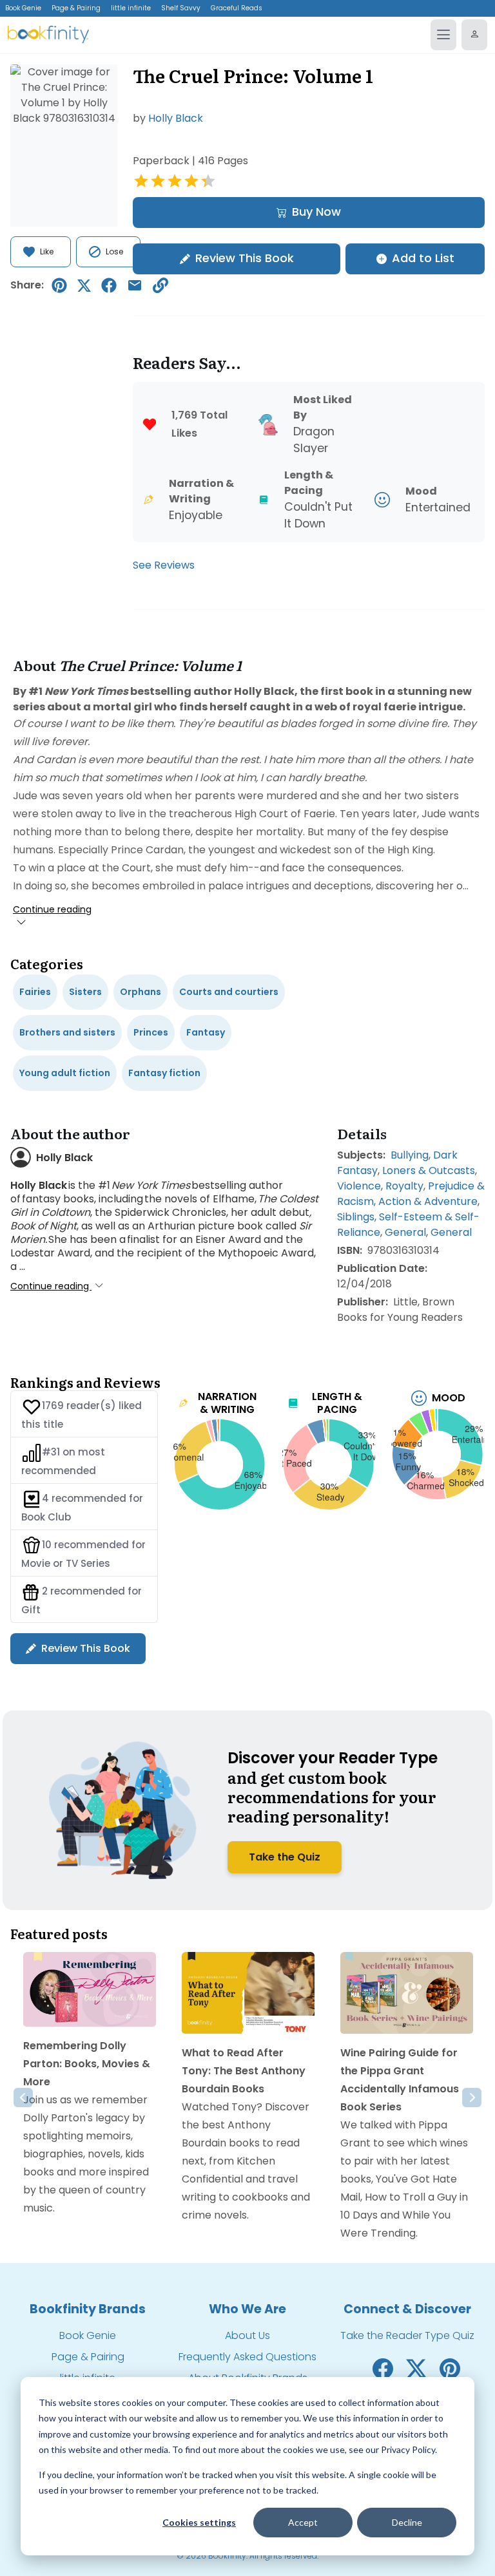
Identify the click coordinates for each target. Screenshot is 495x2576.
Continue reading (52, 909)
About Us (247, 2335)
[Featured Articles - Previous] (23, 2098)
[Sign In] (474, 35)
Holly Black (176, 118)
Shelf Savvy (181, 8)
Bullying (410, 1155)
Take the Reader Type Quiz (407, 2335)
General (405, 1232)
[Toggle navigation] (443, 35)
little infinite (131, 8)
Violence (359, 1186)
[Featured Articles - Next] (472, 2098)
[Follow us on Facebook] (383, 2368)
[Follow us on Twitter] (416, 2368)
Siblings (356, 1217)
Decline (407, 2522)
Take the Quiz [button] (285, 1857)
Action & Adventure (428, 1201)
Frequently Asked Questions (247, 2357)
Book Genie (23, 8)
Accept (303, 2522)
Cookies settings (199, 2522)
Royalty (404, 1186)
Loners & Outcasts (429, 1170)
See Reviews (164, 565)
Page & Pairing (76, 8)
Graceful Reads (237, 8)
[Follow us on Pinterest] (450, 2368)
